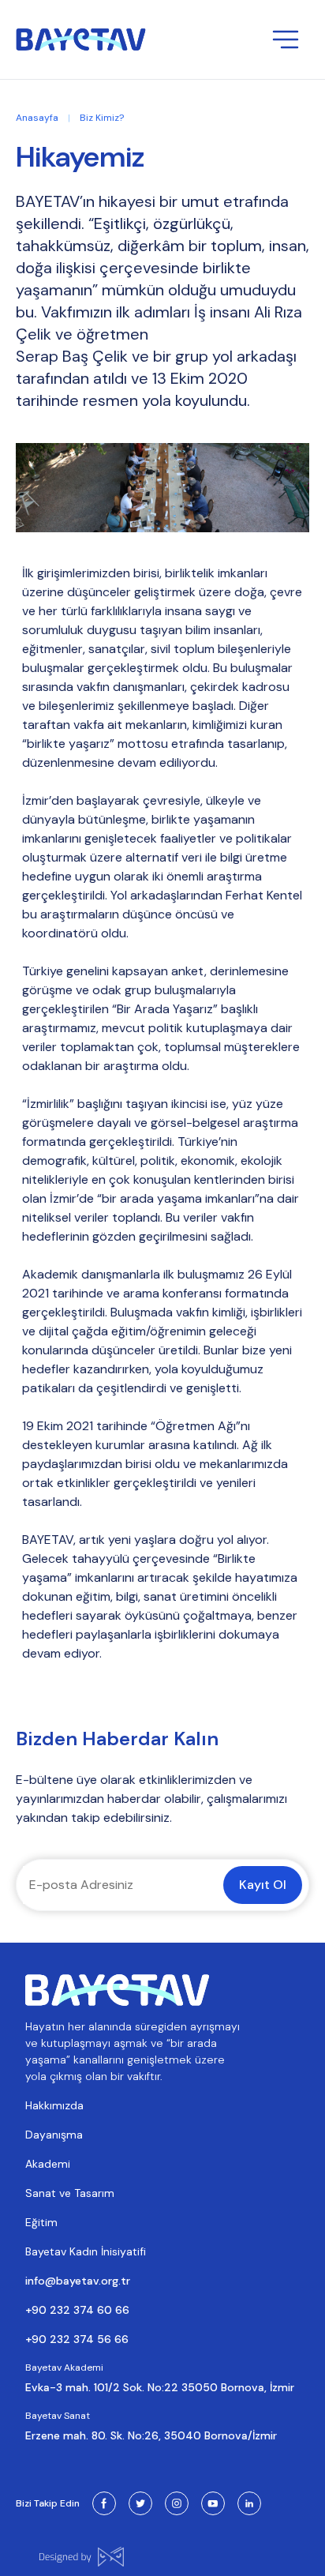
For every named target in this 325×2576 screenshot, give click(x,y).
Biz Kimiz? (102, 118)
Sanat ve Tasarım (70, 2193)
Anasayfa (37, 118)
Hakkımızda (54, 2105)
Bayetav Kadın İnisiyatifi (86, 2251)
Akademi (48, 2164)
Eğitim (41, 2222)
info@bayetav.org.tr (78, 2281)
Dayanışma (54, 2135)
